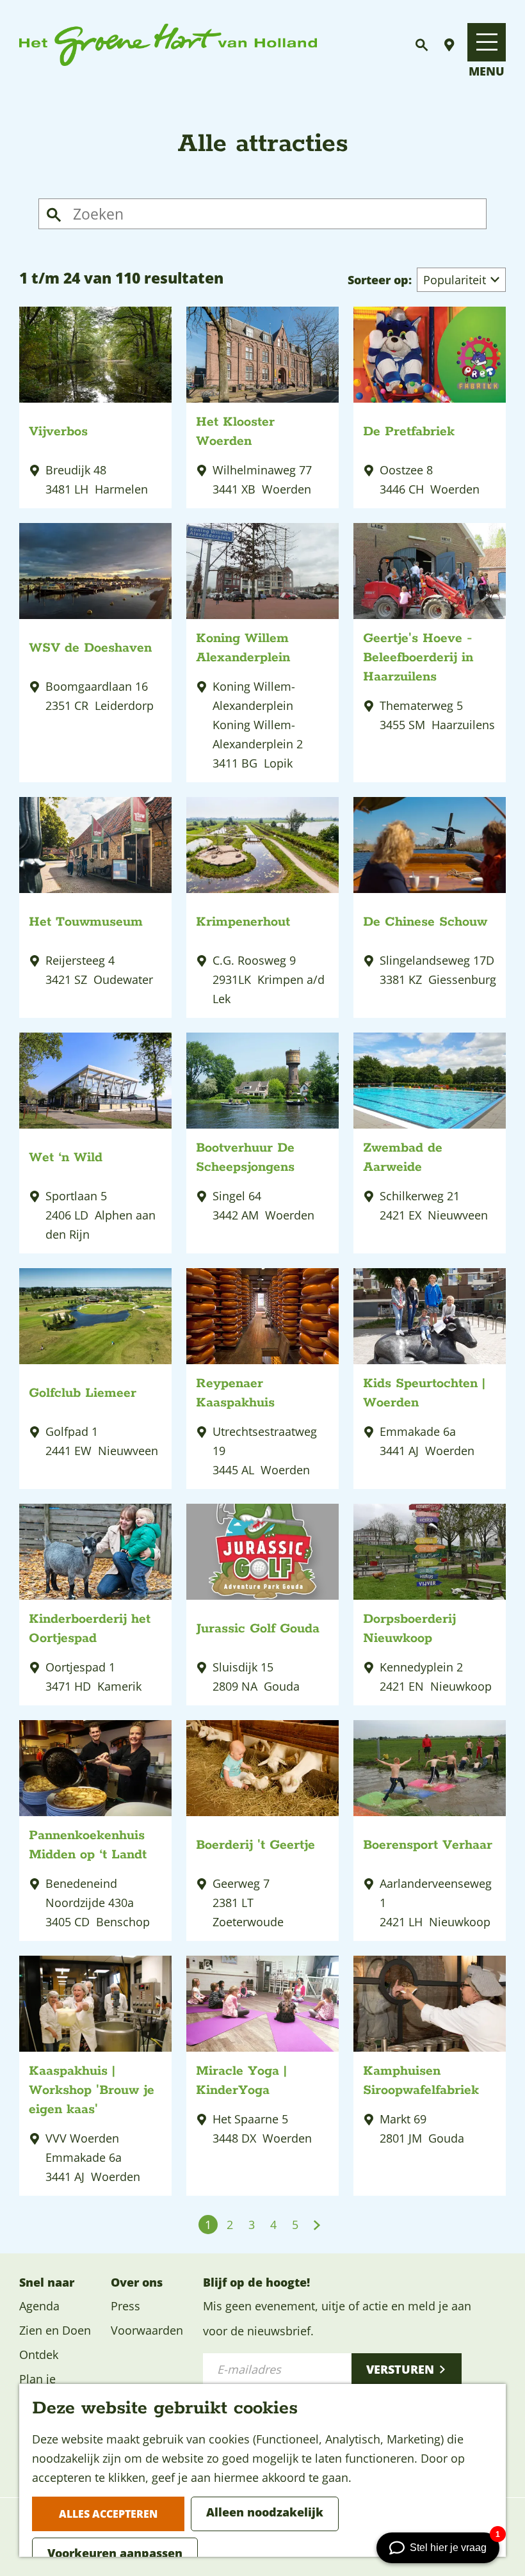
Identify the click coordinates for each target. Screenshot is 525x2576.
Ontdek (39, 2355)
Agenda (39, 2306)
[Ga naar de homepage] (168, 45)
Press (125, 2306)
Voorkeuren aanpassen (115, 2553)
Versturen (400, 2369)
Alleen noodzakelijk (265, 2512)
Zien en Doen (55, 2330)
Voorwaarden (147, 2330)
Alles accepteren (108, 2514)
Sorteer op (380, 280)
